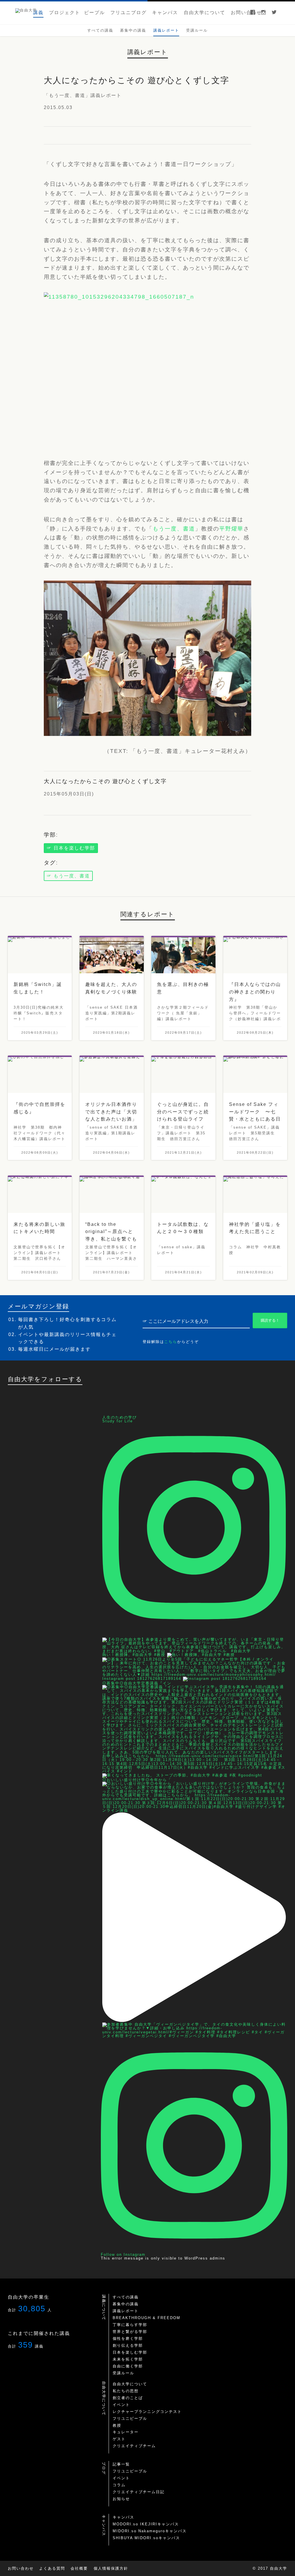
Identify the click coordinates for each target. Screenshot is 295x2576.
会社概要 (79, 2568)
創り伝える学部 (128, 2345)
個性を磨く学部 (128, 2339)
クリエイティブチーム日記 (139, 2492)
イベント (121, 2405)
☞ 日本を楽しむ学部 (71, 848)
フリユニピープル (130, 2418)
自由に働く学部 (128, 2366)
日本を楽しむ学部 (130, 2352)
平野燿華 (231, 529)
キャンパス (123, 2517)
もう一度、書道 (174, 529)
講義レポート (126, 2311)
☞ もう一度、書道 (68, 876)
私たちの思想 (126, 2391)
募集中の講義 (126, 2304)
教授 (117, 2425)
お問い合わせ (21, 2568)
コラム (119, 2485)
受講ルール (123, 2373)
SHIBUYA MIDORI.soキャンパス (146, 2538)
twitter (274, 13)
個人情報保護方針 (111, 2568)
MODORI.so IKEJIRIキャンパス (146, 2524)
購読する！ (270, 1320)
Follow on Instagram (123, 2255)
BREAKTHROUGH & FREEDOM (146, 2318)
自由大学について (130, 2384)
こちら (171, 1342)
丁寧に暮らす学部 (130, 2325)
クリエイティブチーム (134, 2446)
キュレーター (126, 2432)
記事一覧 (121, 2464)
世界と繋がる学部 (130, 2332)
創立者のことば (128, 2398)
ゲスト (119, 2439)
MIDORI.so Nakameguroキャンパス (150, 2531)
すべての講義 (126, 2297)
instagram (263, 13)
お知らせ (121, 2499)
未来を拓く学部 (128, 2359)
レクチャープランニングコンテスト (147, 2412)
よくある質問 (52, 2568)
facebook (253, 13)
